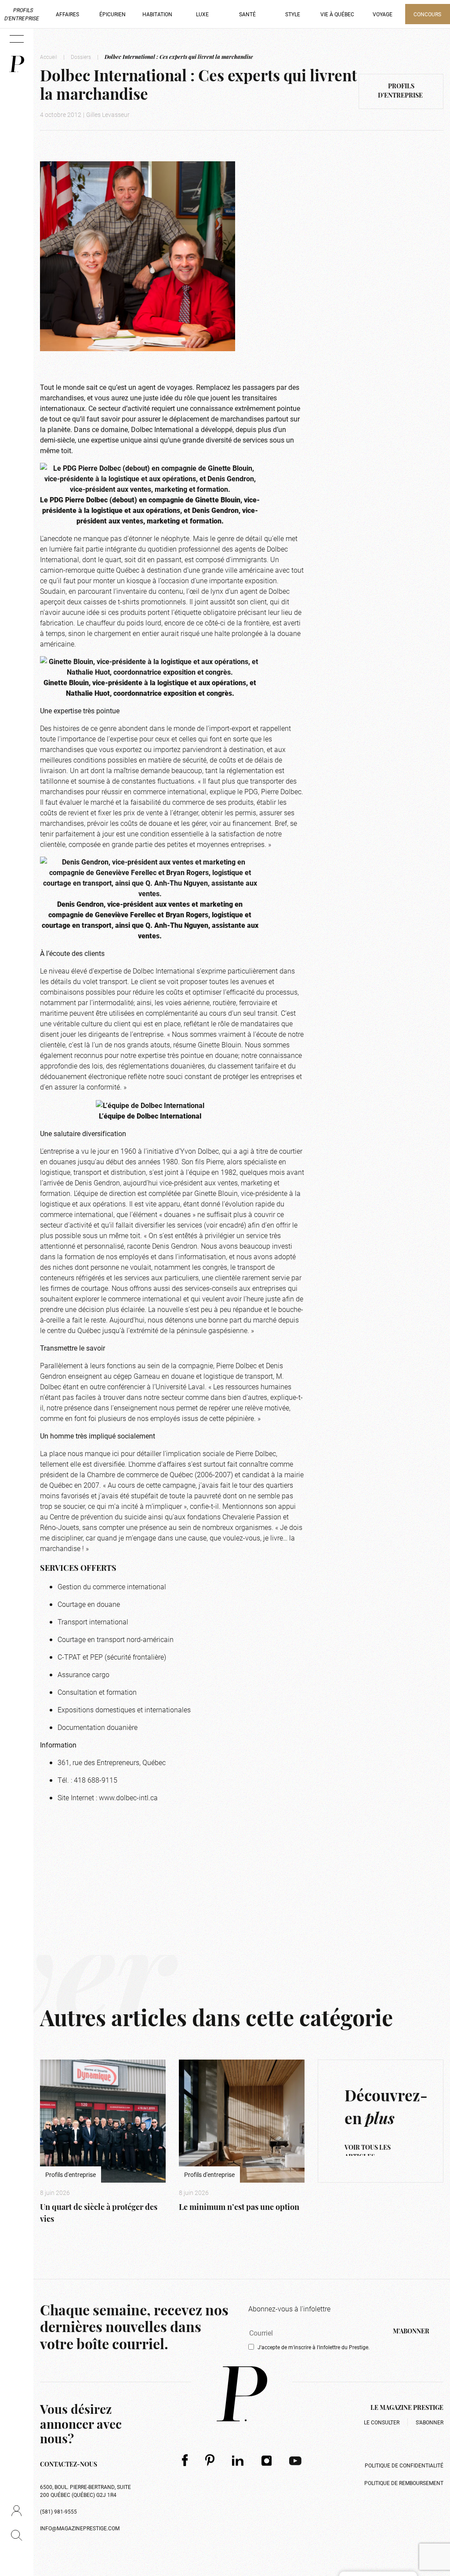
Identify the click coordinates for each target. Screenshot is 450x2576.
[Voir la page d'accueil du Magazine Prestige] (242, 2394)
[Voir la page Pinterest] (210, 2460)
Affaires (67, 14)
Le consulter (382, 2422)
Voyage (383, 14)
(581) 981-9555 (58, 2511)
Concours (427, 14)
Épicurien (112, 14)
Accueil (49, 57)
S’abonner (430, 2422)
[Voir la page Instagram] (267, 2460)
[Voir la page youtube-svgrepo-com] (295, 2460)
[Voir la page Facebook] (185, 2460)
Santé (247, 14)
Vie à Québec (337, 14)
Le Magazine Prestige (407, 2408)
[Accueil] (17, 64)
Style (293, 14)
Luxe (202, 14)
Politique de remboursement (404, 2483)
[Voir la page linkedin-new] (238, 2460)
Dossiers (81, 57)
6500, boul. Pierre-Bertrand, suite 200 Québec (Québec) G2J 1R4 (85, 2491)
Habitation (157, 14)
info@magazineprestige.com (80, 2528)
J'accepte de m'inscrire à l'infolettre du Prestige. (314, 2347)
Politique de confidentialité (404, 2465)
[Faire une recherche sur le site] (16, 2535)
